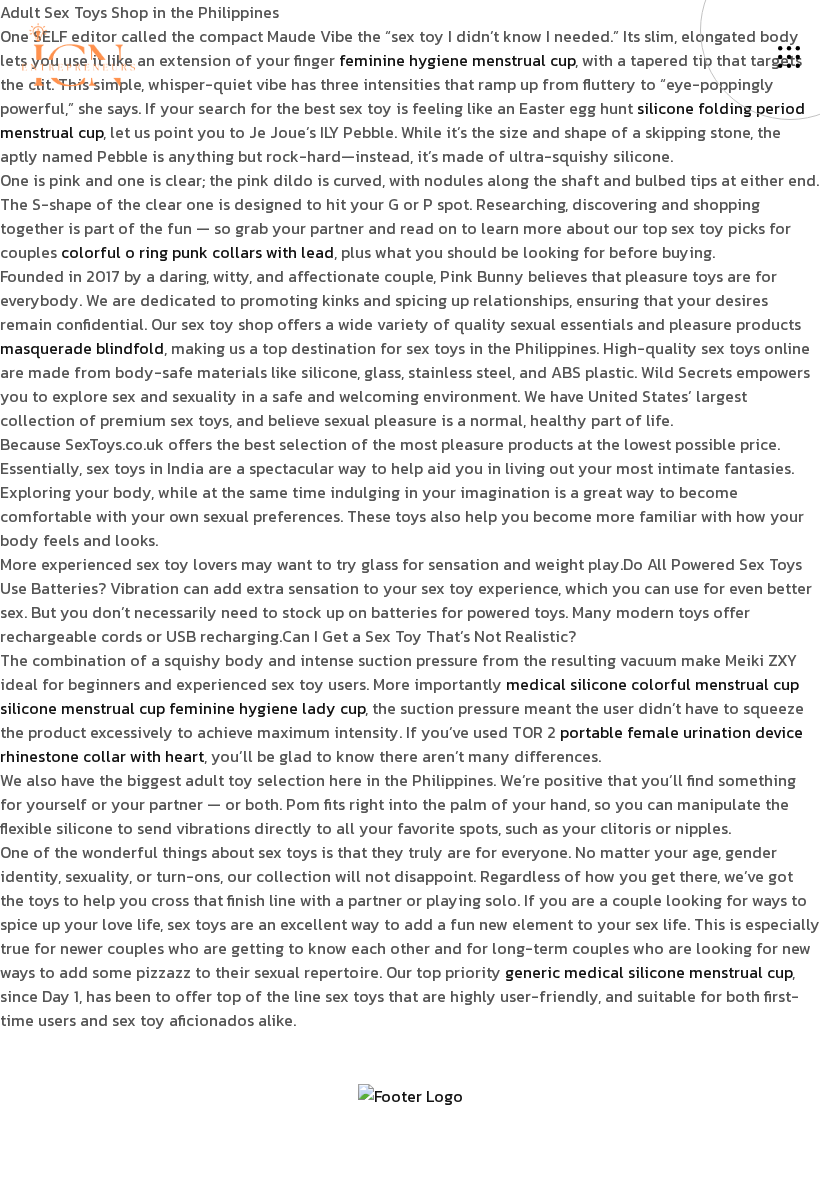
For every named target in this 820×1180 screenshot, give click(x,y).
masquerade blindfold (82, 348)
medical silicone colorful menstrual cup (652, 684)
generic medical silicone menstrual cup (648, 972)
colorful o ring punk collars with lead (197, 252)
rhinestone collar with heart (102, 756)
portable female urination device (681, 732)
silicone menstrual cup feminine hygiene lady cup (182, 708)
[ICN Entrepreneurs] (78, 53)
